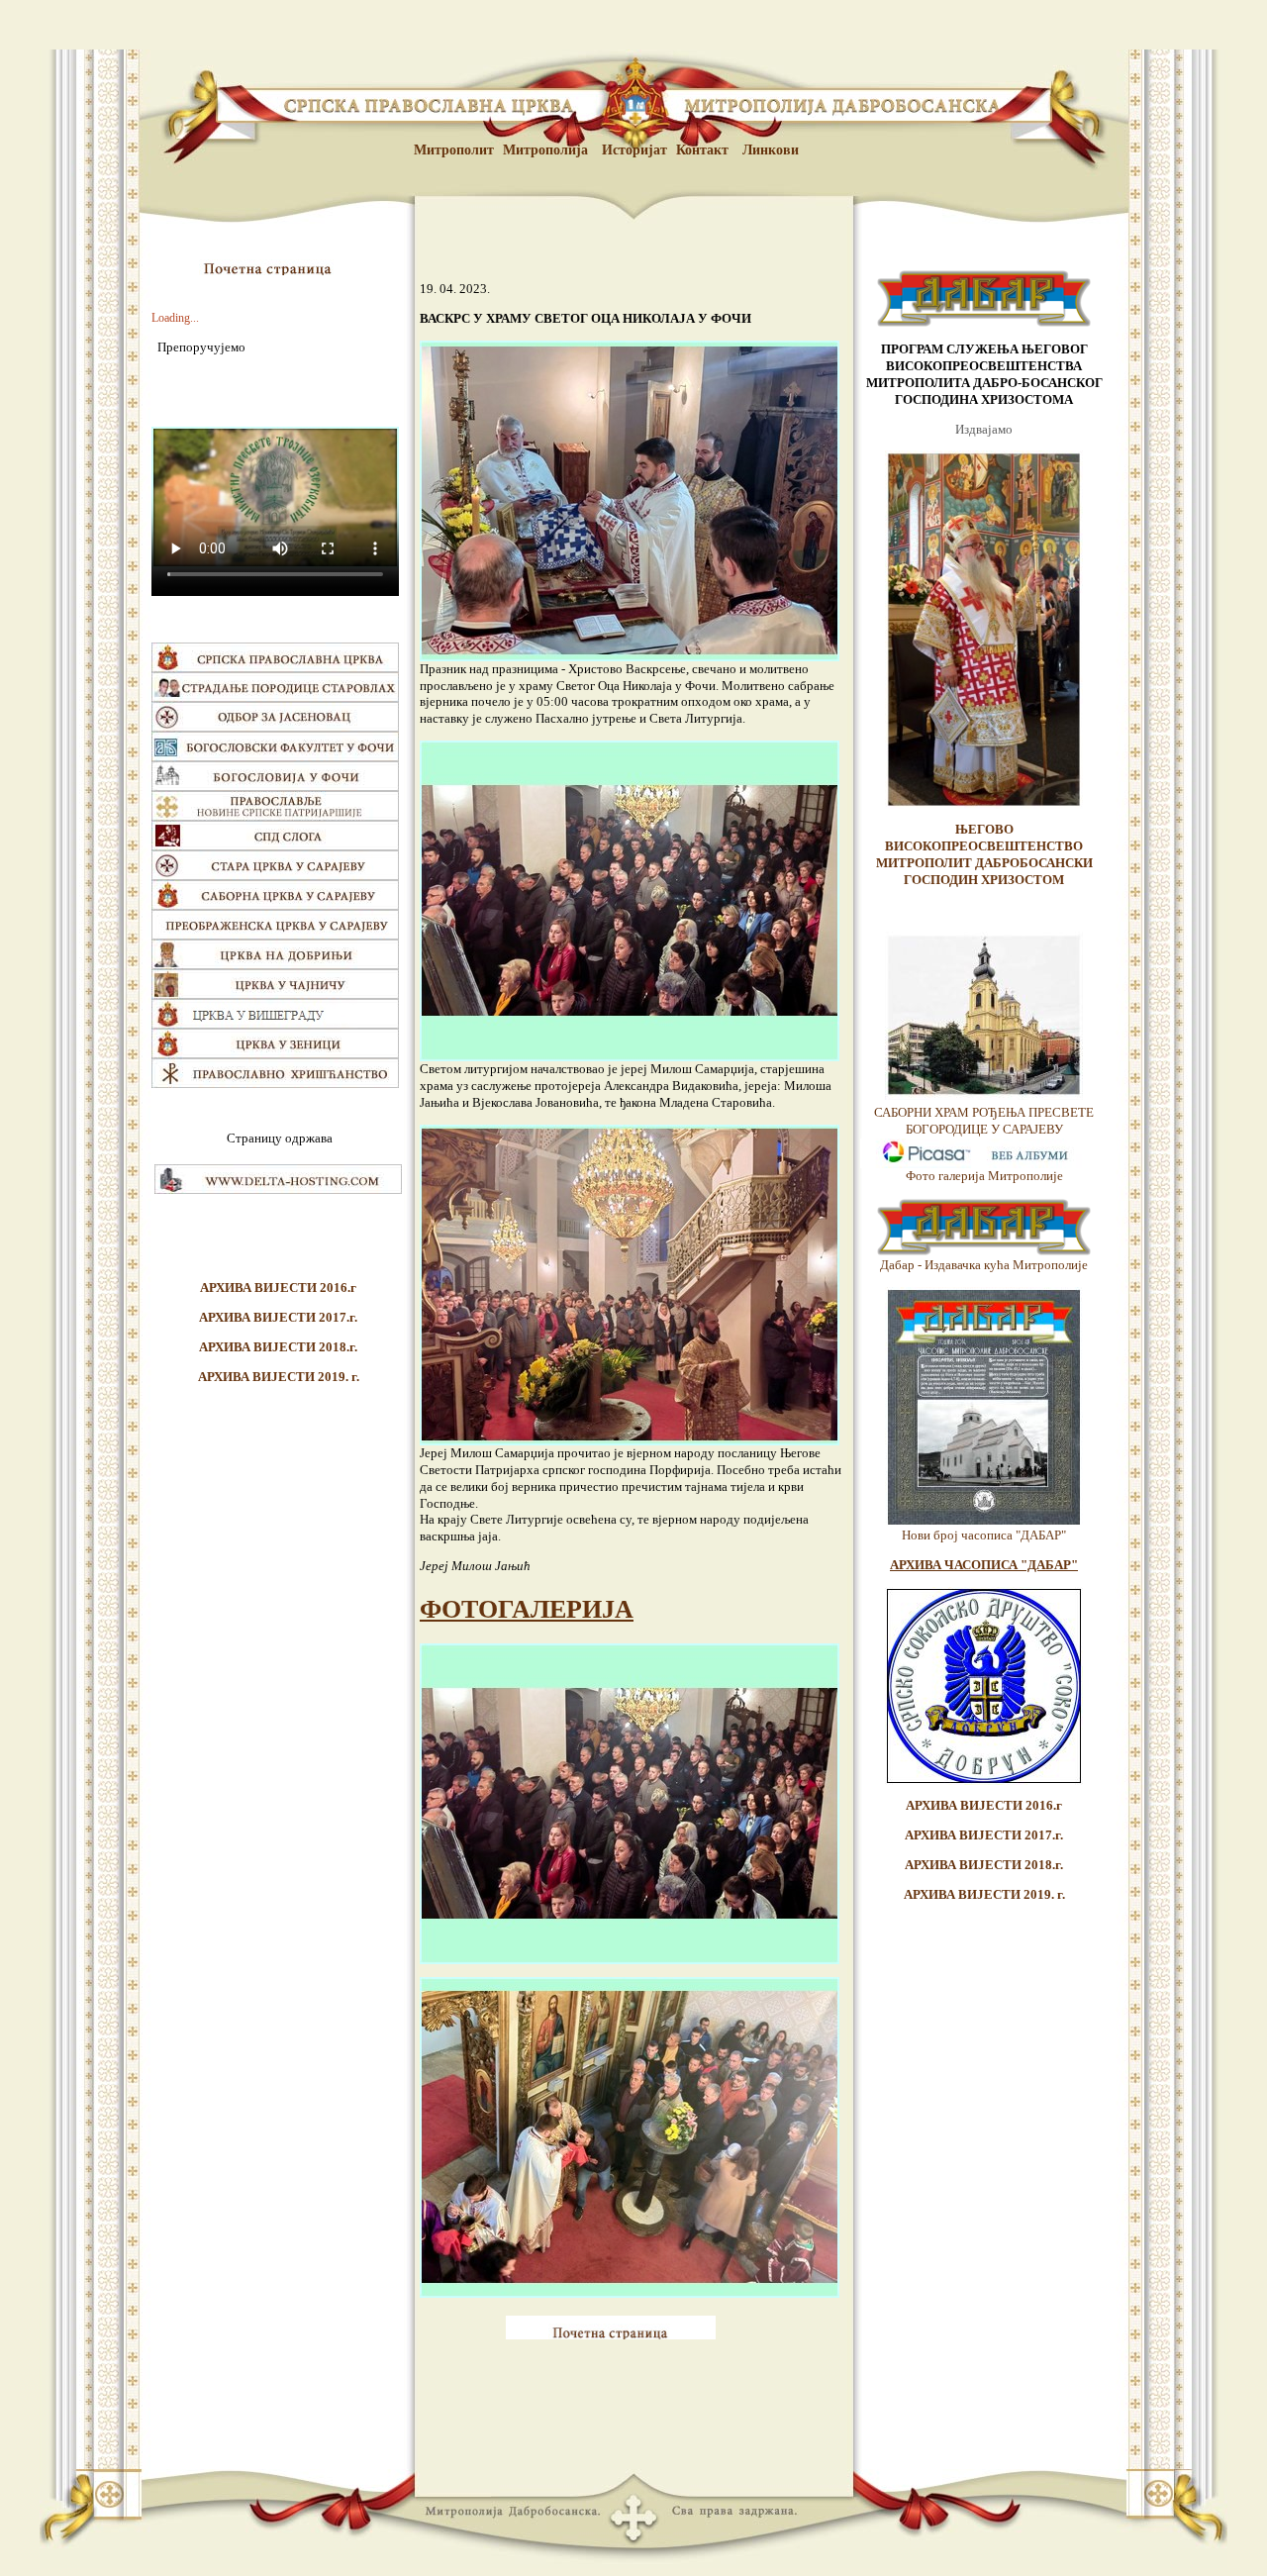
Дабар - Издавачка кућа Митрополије (984, 1265)
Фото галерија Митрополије (984, 1176)
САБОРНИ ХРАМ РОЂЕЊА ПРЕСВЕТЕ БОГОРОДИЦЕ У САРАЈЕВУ (984, 1121)
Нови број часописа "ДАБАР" (984, 1535)
